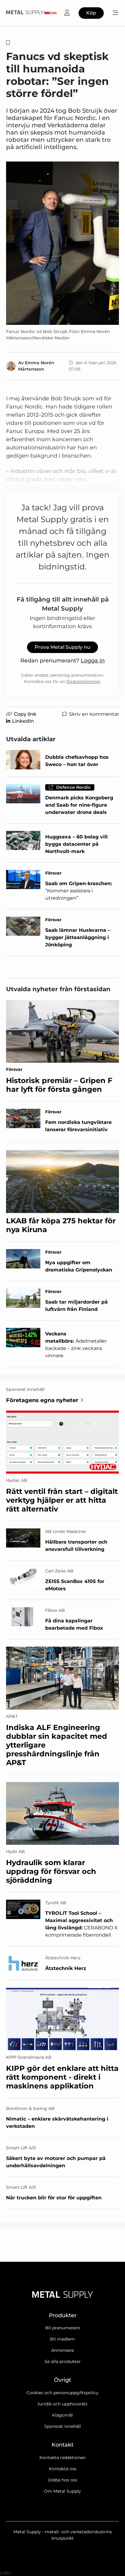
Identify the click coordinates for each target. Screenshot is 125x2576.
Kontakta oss (63, 2469)
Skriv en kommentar (94, 714)
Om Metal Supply (62, 2491)
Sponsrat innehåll (63, 2426)
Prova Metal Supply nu (62, 647)
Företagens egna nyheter (42, 1400)
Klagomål (62, 2415)
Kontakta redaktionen (62, 2458)
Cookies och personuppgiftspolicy (62, 2393)
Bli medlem (62, 2339)
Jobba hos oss (62, 2480)
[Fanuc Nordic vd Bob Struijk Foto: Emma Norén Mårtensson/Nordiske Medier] (62, 243)
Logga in (93, 661)
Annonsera (62, 2350)
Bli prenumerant (63, 2328)
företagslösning (83, 681)
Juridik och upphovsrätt (62, 2404)
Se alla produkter (63, 2361)
